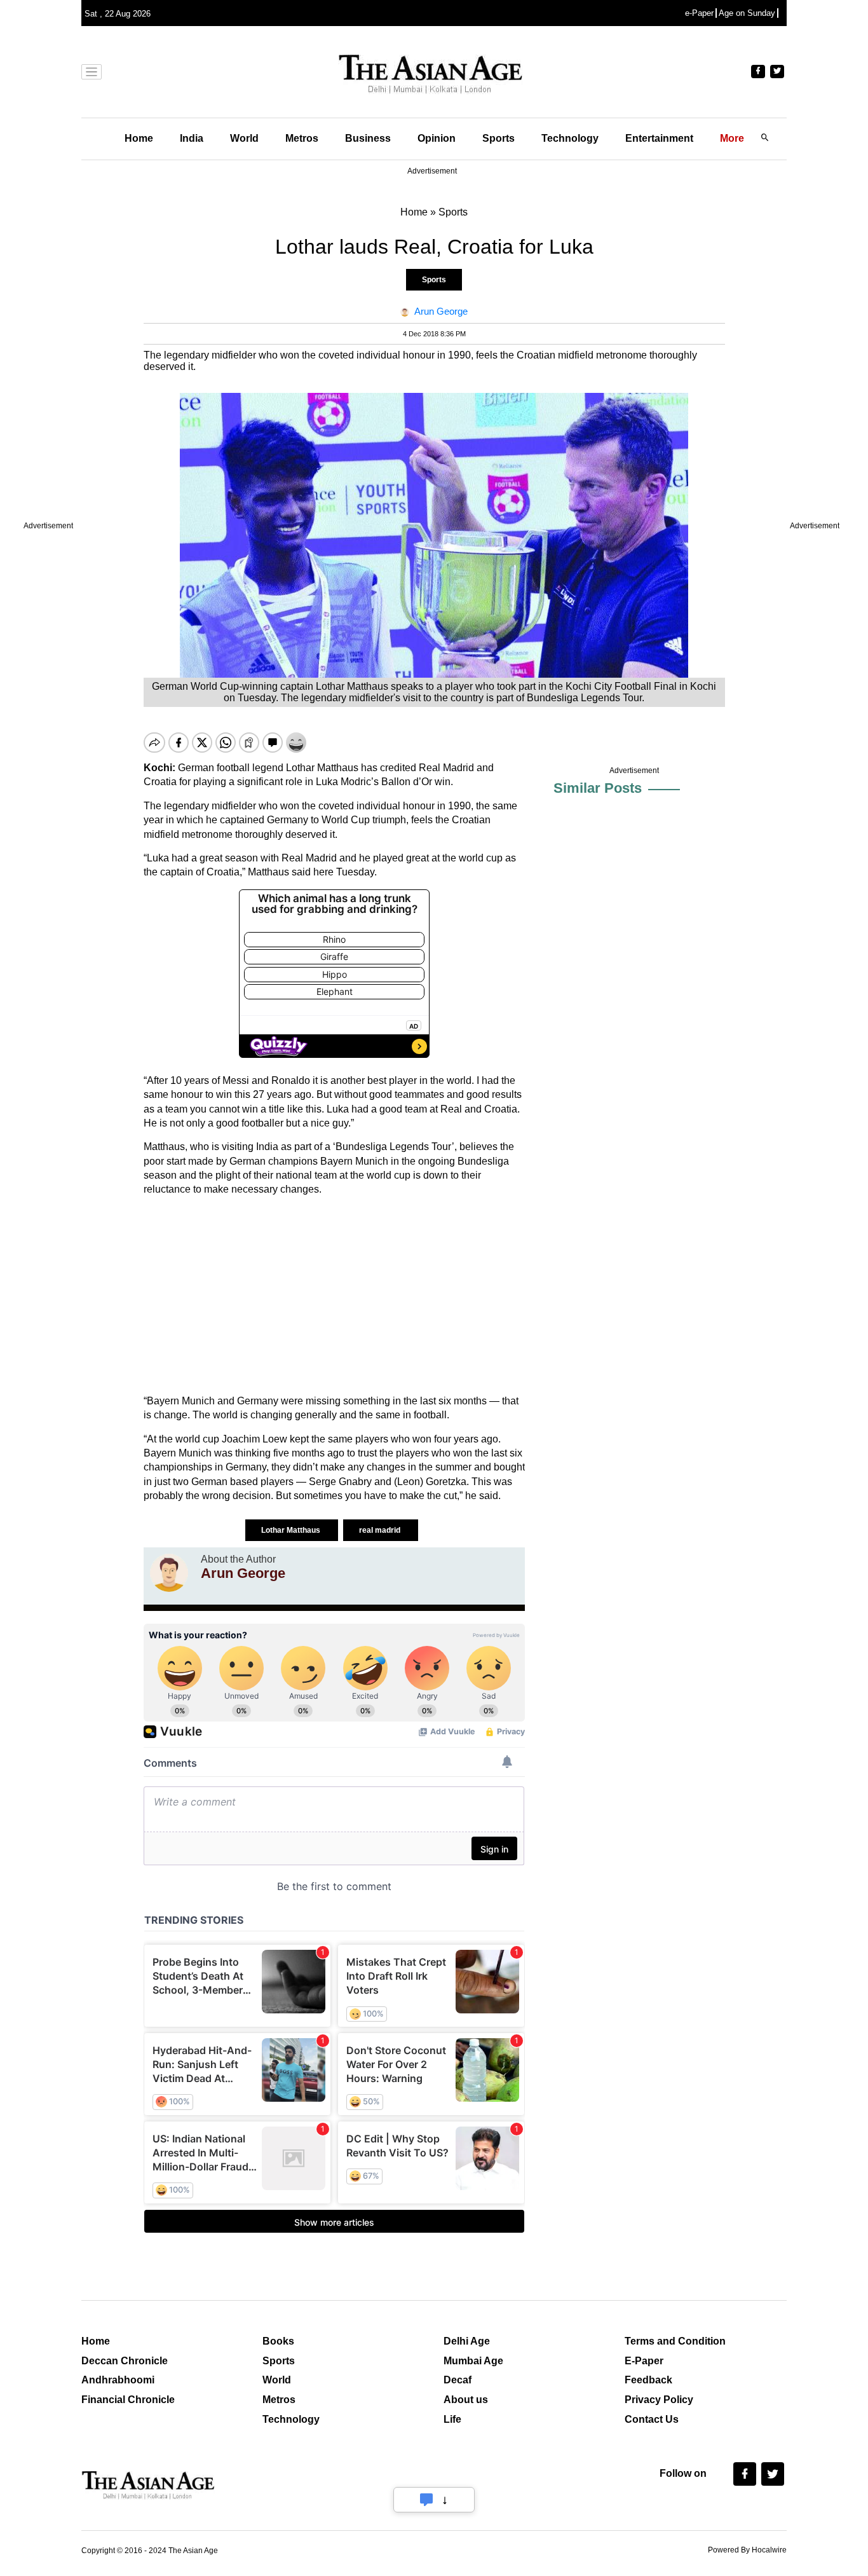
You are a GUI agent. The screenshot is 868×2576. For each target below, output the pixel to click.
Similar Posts (598, 788)
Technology (570, 138)
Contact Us (652, 2419)
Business (368, 138)
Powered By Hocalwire (747, 2550)
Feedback (648, 2380)
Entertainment (659, 138)
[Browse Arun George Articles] (169, 1573)
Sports (498, 138)
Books (278, 2341)
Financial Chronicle (128, 2400)
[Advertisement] (334, 1296)
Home (139, 138)
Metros (302, 138)
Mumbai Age (473, 2361)
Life (452, 2419)
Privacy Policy (659, 2400)
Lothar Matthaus (292, 1530)
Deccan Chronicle (125, 2361)
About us (466, 2400)
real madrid (381, 1530)
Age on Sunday (747, 13)
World (244, 138)
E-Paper (644, 2361)
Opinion (437, 138)
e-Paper (699, 13)
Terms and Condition (675, 2341)
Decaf (458, 2380)
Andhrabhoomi (118, 2380)
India (192, 138)
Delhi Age (467, 2341)
